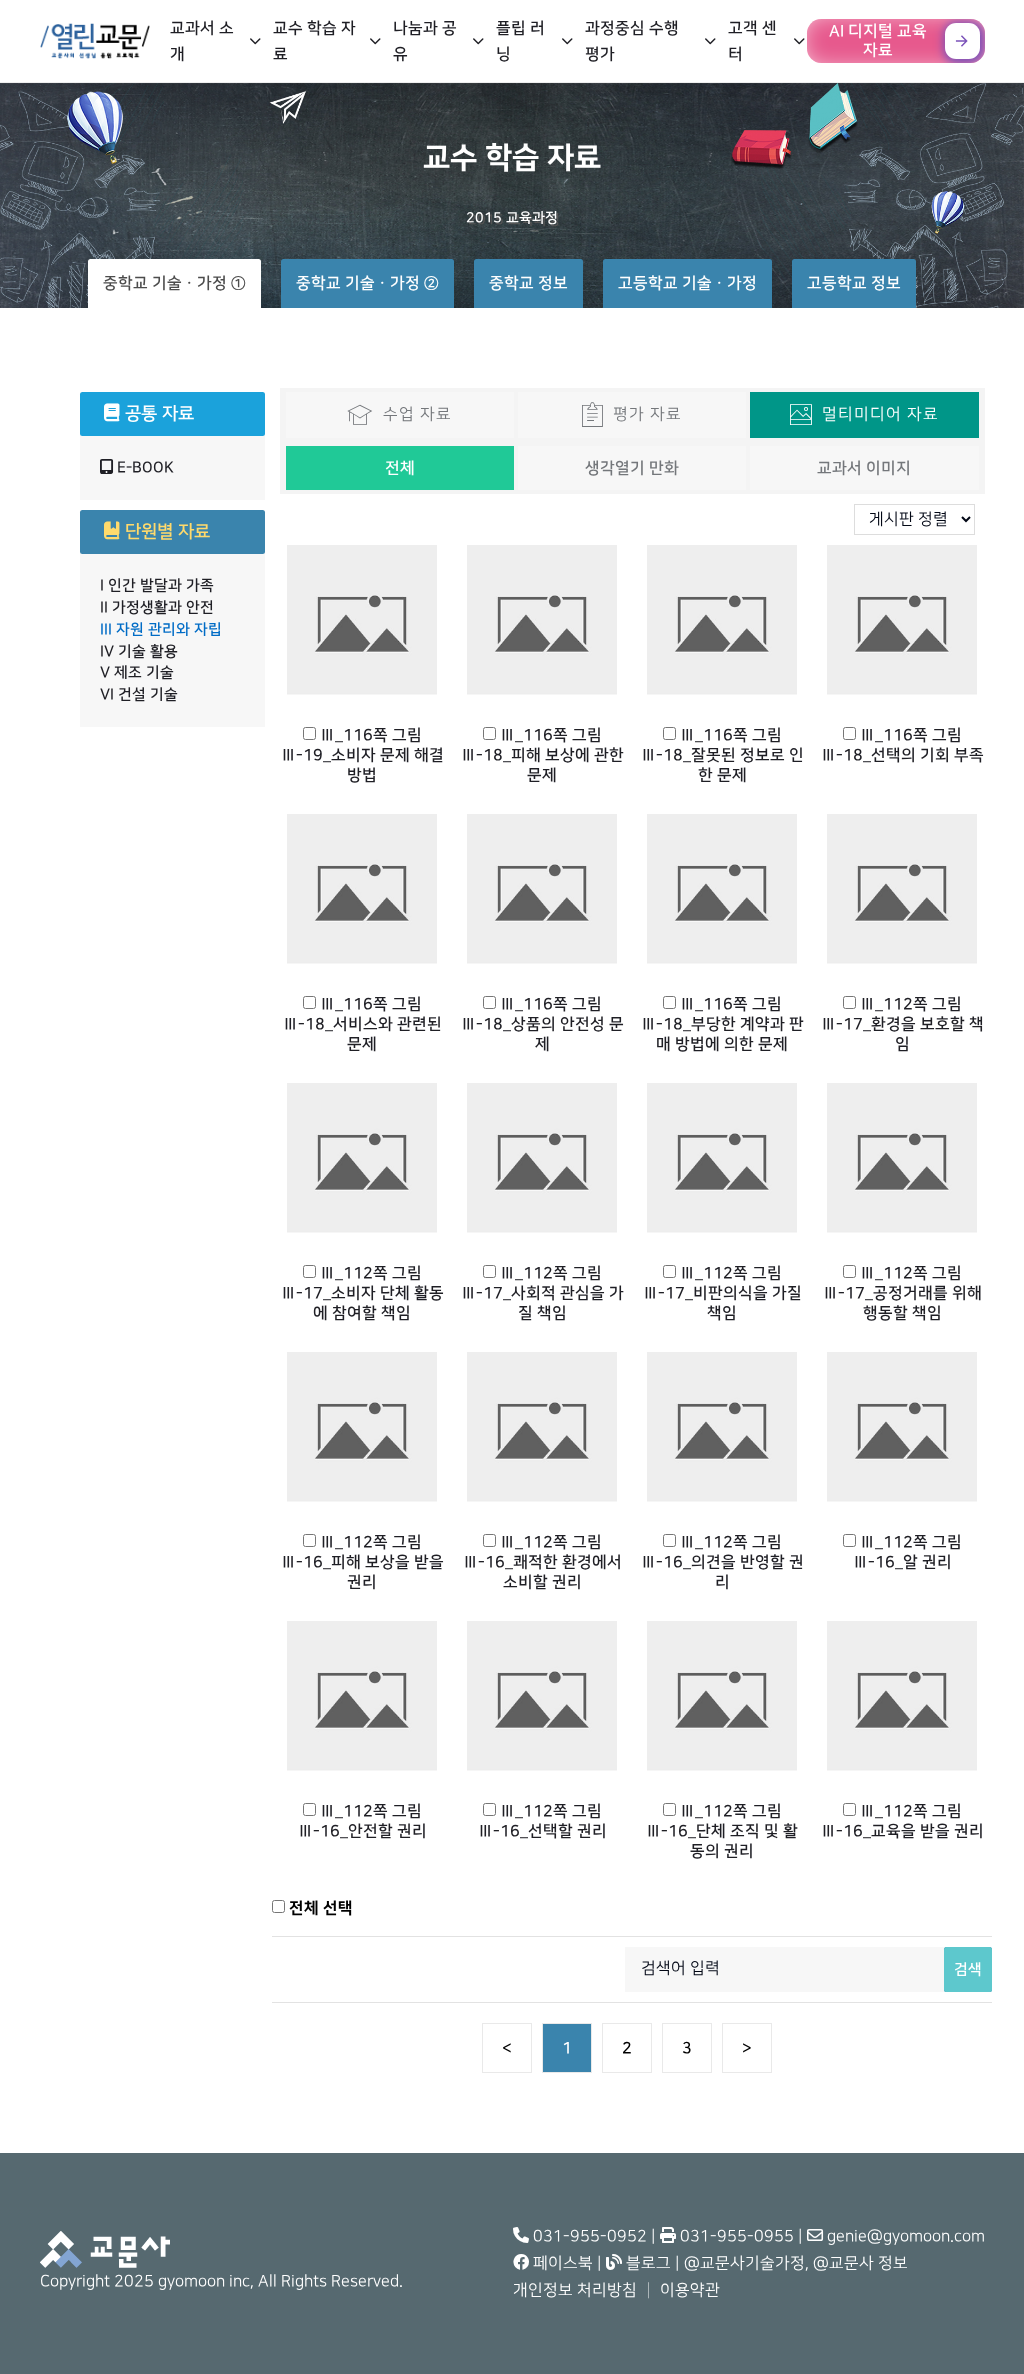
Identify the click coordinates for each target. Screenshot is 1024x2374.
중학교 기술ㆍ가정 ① (174, 283)
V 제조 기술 (137, 672)
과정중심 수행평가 (632, 41)
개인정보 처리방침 (575, 2290)
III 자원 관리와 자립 (161, 629)
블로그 (646, 2263)
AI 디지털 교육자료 (878, 40)
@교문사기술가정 (744, 2263)
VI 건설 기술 (139, 694)
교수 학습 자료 (314, 41)
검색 (968, 1969)
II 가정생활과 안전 (157, 607)
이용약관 (690, 2290)
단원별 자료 (165, 532)
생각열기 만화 (632, 468)
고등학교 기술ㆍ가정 (687, 283)
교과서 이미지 (864, 468)
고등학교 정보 (854, 283)
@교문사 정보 (860, 2263)
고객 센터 (752, 41)
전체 (400, 468)
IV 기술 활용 (139, 651)
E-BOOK (143, 467)
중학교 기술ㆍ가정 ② (367, 283)
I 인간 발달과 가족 (157, 585)
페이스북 (561, 2263)
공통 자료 (157, 414)
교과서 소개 (202, 41)
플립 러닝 (520, 41)
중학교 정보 (528, 283)
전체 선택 (319, 1908)
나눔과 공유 (425, 41)
